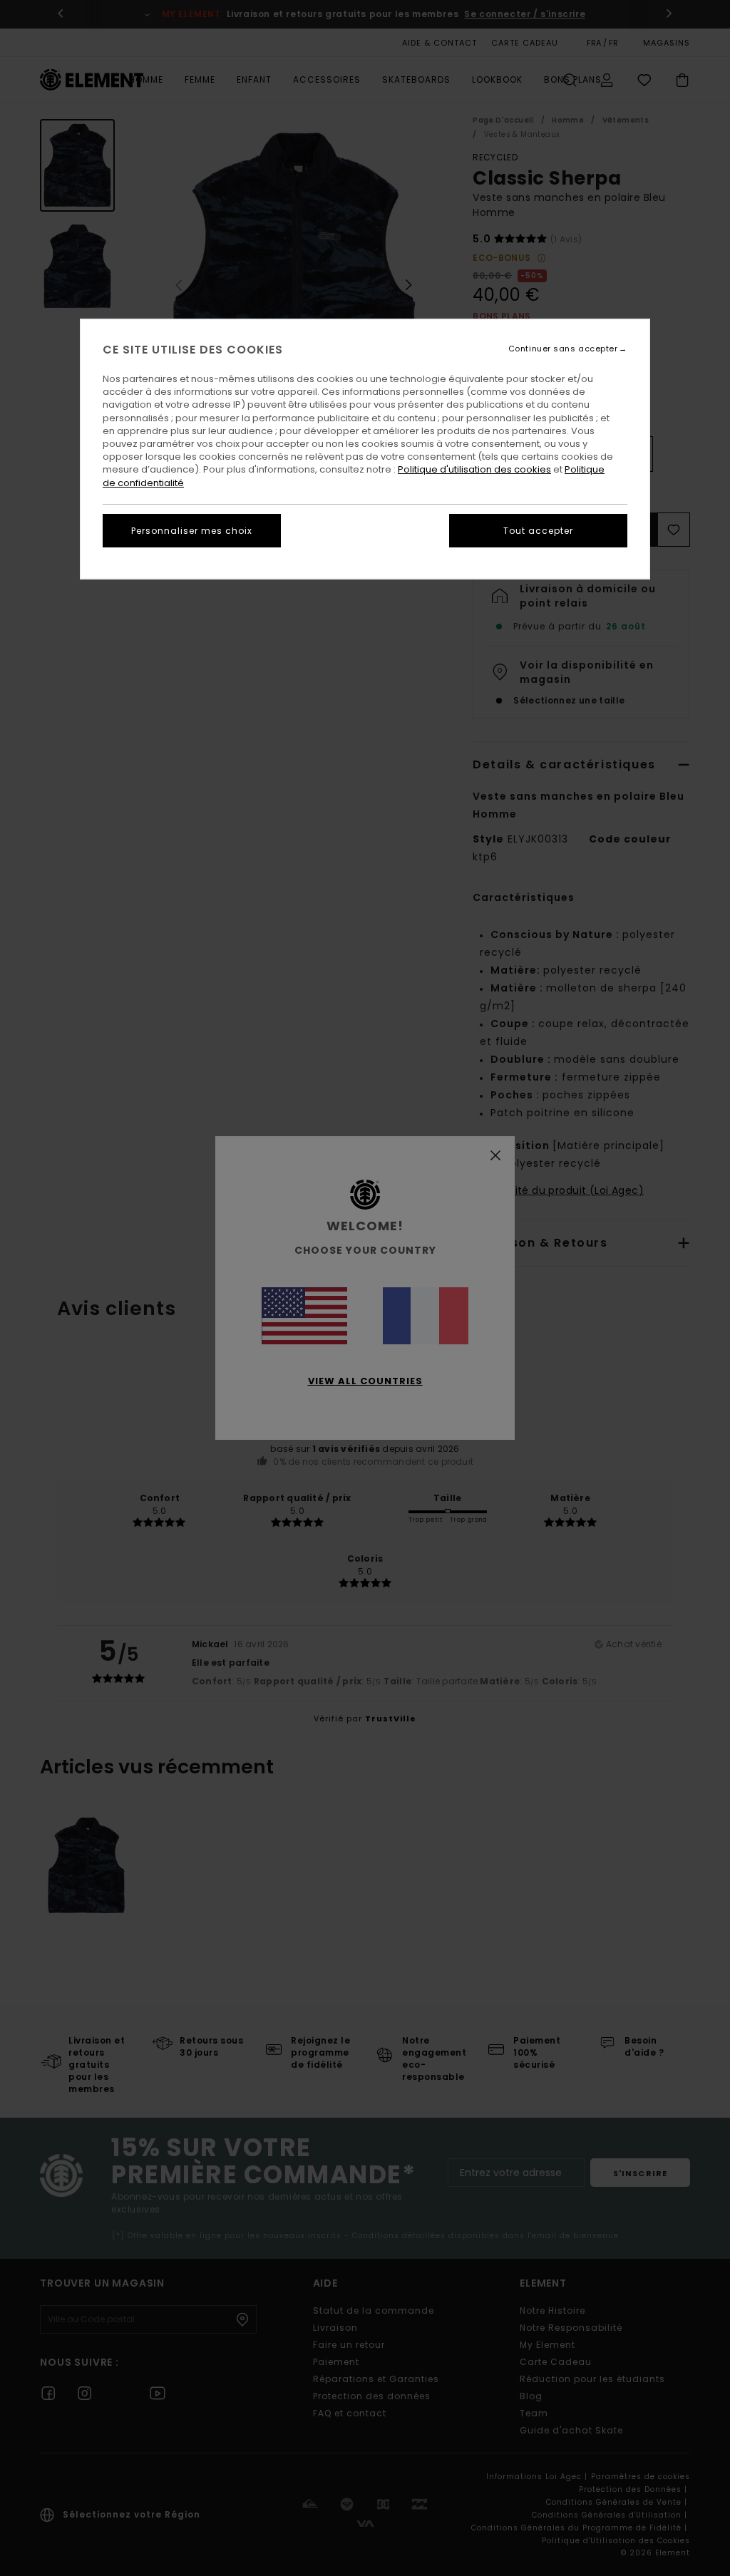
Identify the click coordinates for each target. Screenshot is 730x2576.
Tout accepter (538, 531)
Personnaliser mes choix (192, 531)
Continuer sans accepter (563, 349)
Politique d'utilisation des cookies (474, 469)
